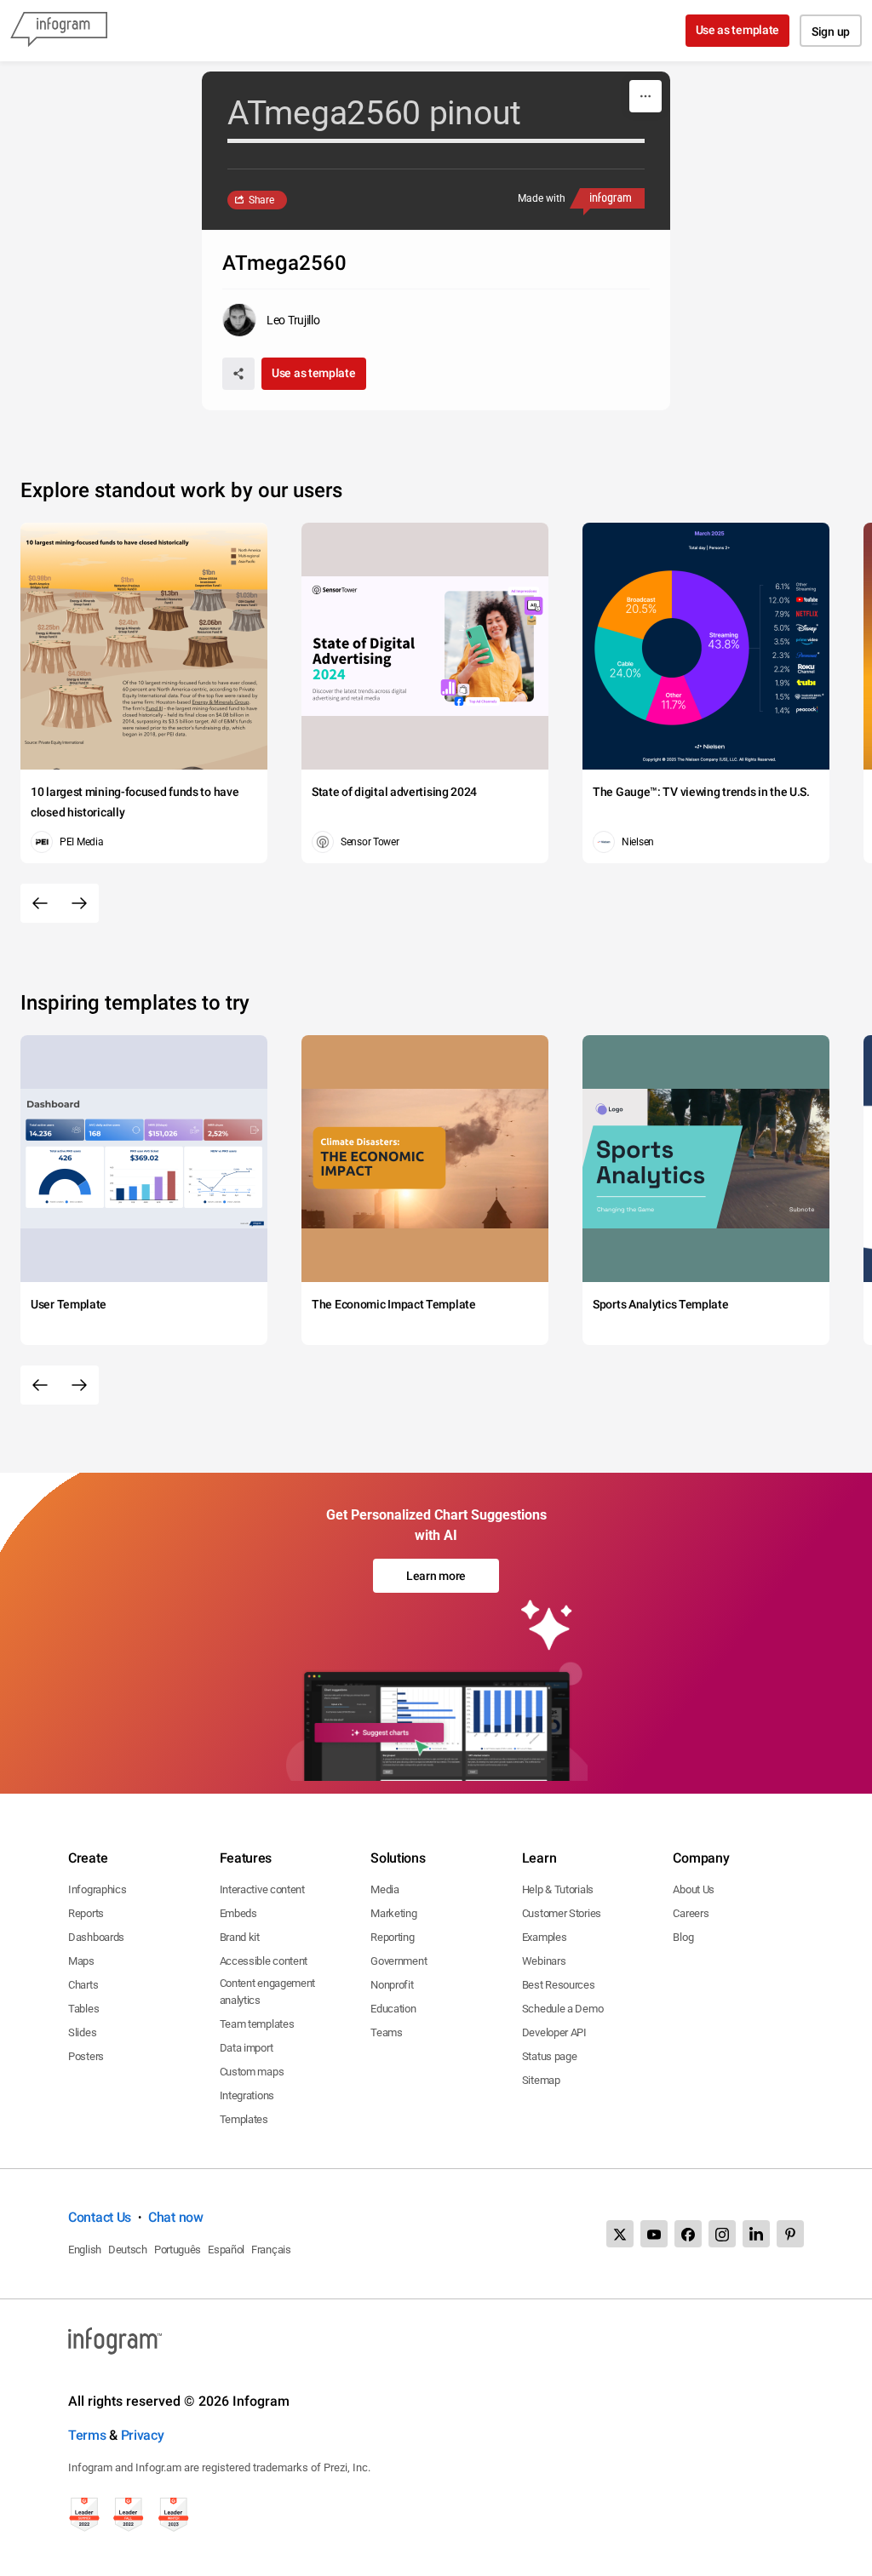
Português (178, 2250)
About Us (694, 1889)
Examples (545, 1937)
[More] (645, 96)
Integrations (247, 2095)
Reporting (392, 1937)
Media (385, 1889)
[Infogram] (59, 31)
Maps (81, 1961)
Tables (83, 2009)
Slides (82, 2032)
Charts (83, 1985)
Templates (244, 2119)
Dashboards (96, 1937)
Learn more (436, 1576)
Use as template (738, 30)
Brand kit (240, 1937)
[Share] (238, 374)
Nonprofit (392, 1985)
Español (226, 2250)
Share (261, 200)
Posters (86, 2056)
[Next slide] (79, 903)
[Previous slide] (40, 903)
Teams (387, 2032)
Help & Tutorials (558, 1889)
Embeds (238, 1913)
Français (271, 2250)
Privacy (143, 2435)
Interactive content (262, 1889)
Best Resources (559, 1985)
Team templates (257, 2024)
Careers (691, 1913)
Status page (550, 2056)
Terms (87, 2435)
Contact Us (100, 2217)
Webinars (544, 1961)
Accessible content (264, 1961)
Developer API (554, 2032)
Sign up (831, 31)
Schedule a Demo (563, 2009)
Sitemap (541, 2080)
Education (393, 2009)
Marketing (393, 1913)
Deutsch (128, 2250)
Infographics (97, 1889)
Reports (86, 1913)
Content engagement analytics (268, 1992)
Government (399, 1961)
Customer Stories (562, 1913)
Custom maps (252, 2072)
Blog (683, 1937)
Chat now (176, 2217)
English (85, 2250)
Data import (247, 2048)
